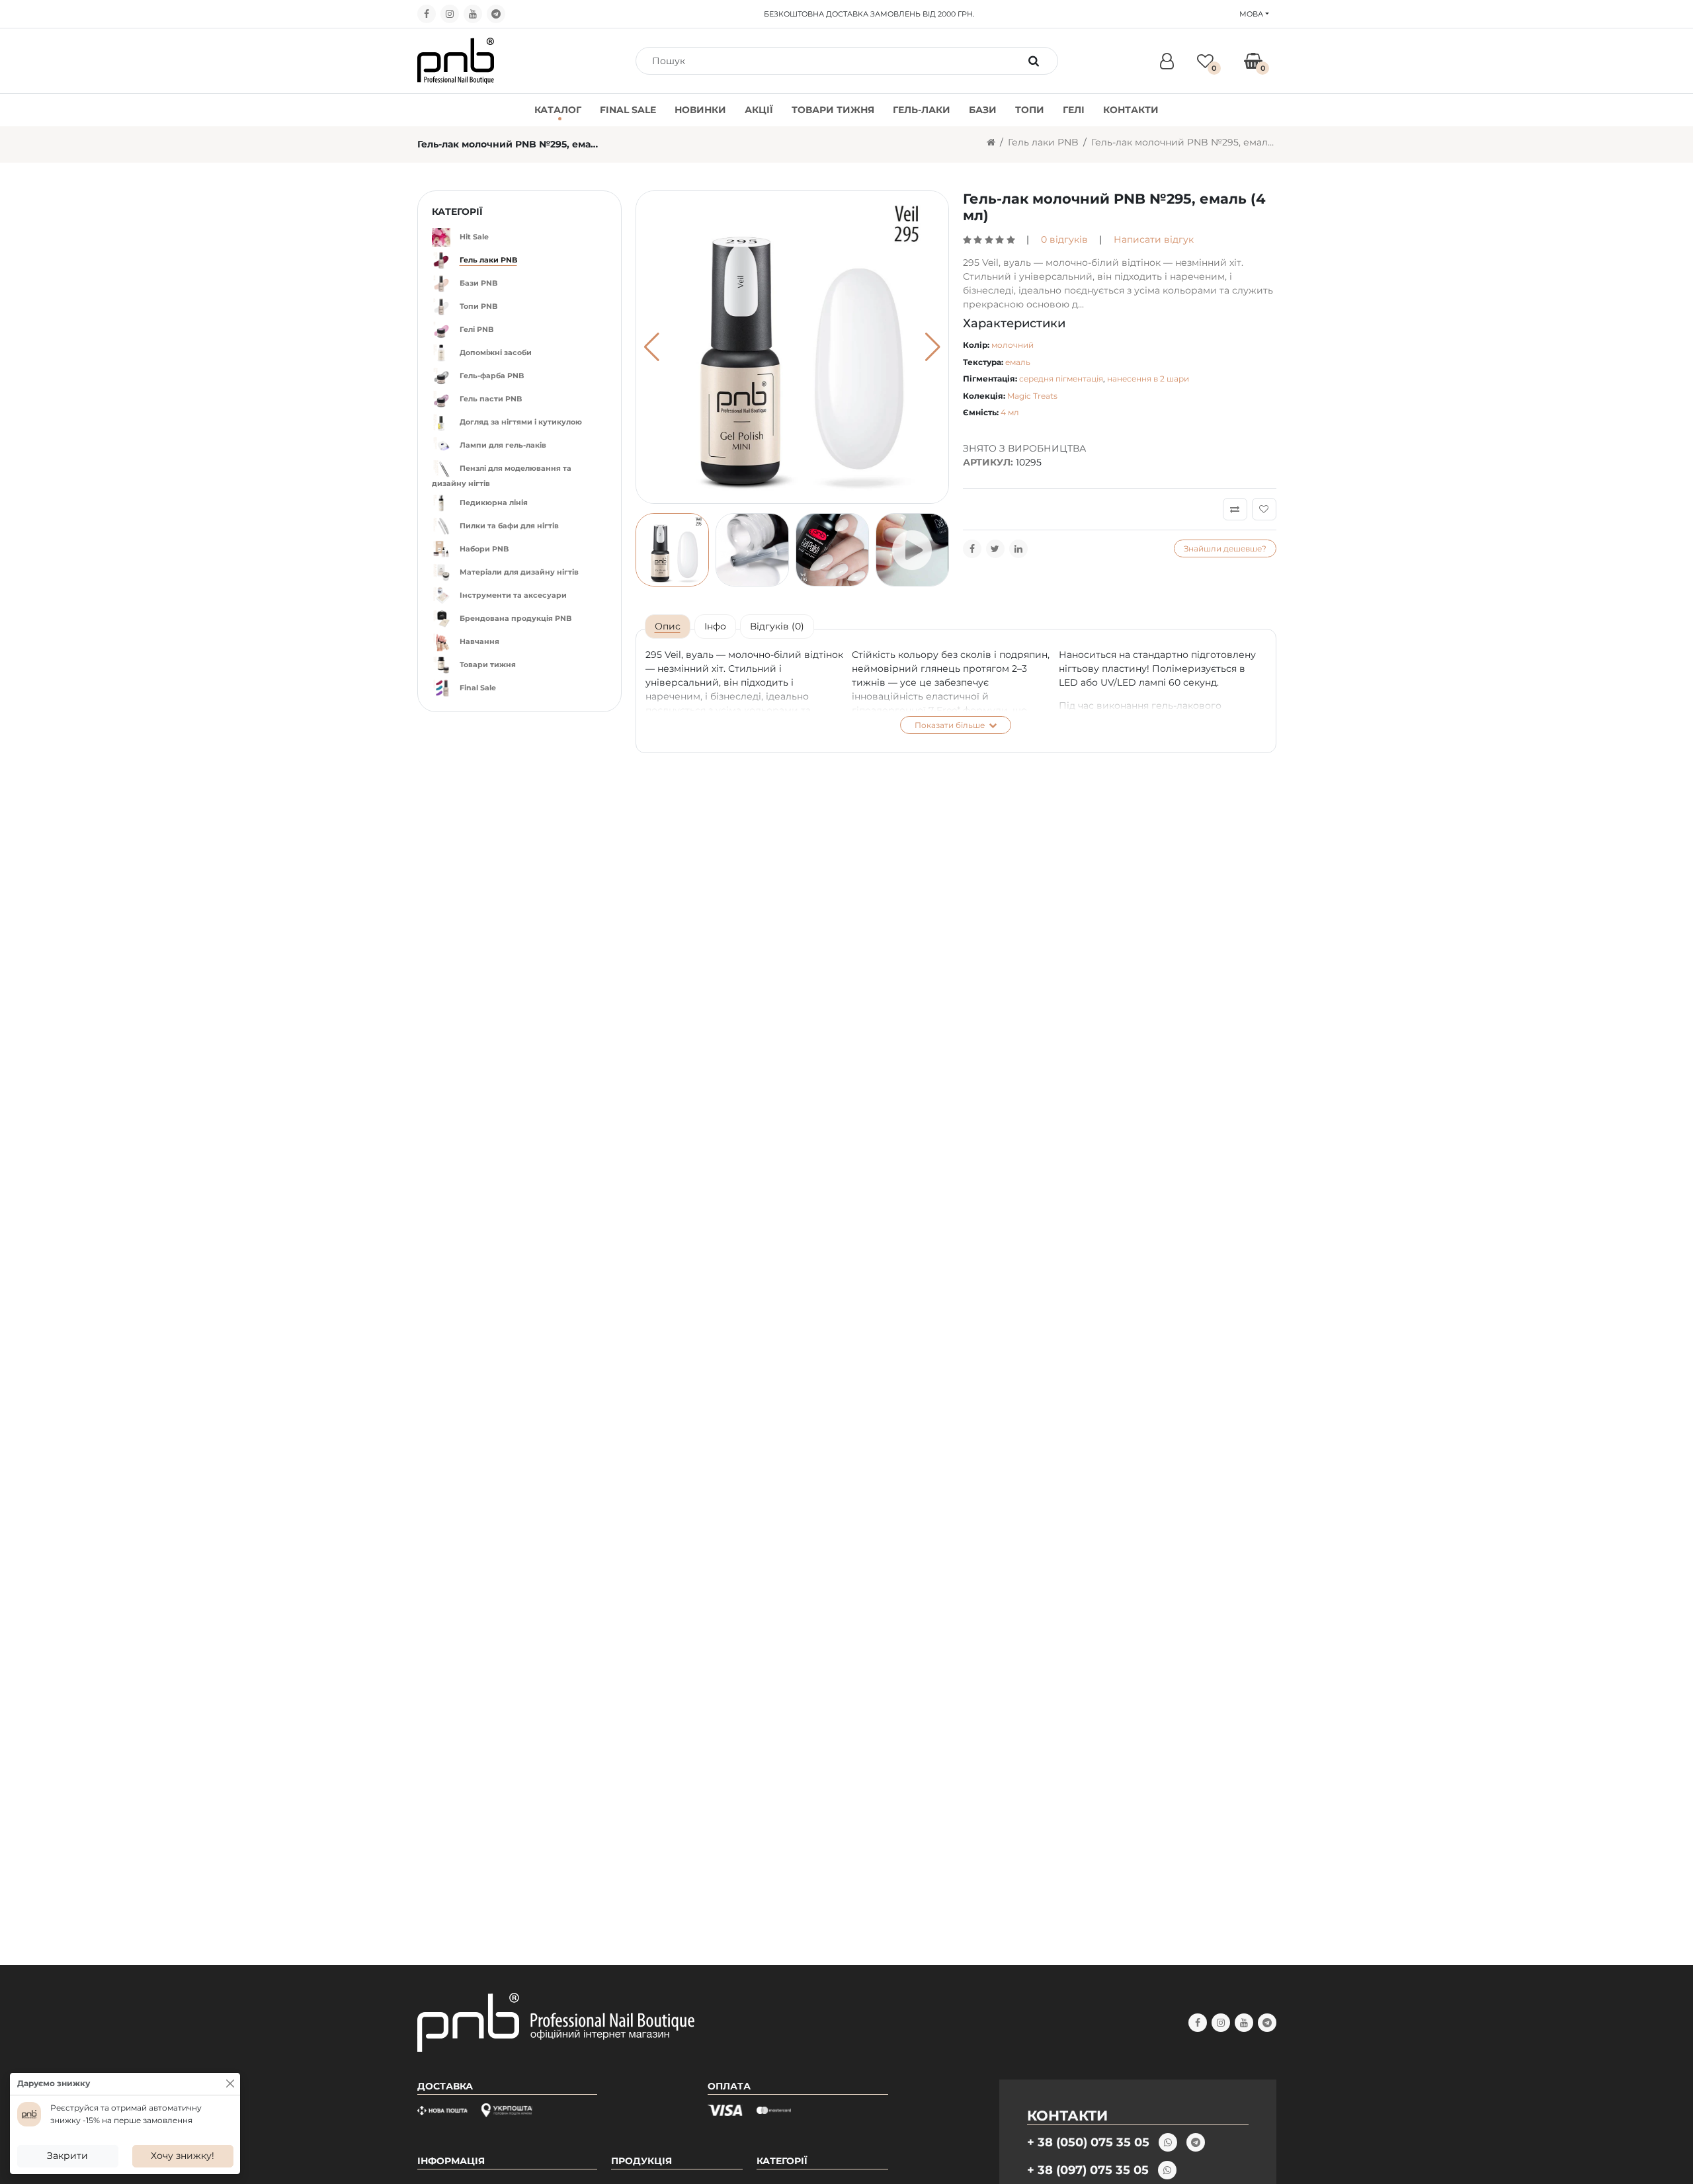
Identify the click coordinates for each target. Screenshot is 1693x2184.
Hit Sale (474, 237)
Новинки (700, 110)
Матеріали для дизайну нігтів (519, 572)
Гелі (1074, 110)
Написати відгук (1154, 239)
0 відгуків (1064, 239)
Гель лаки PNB (1043, 142)
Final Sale (628, 110)
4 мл (1010, 412)
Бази (983, 110)
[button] (933, 347)
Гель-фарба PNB (492, 376)
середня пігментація (1061, 379)
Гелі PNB (476, 329)
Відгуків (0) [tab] (777, 626)
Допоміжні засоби (496, 352)
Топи (1030, 110)
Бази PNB (478, 283)
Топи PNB (478, 306)
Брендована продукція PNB (516, 618)
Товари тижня (833, 110)
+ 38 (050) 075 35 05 (1088, 2142)
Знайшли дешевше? (1225, 548)
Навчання (479, 641)
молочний (1012, 345)
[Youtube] (473, 14)
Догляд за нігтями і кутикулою (521, 422)
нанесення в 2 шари (1148, 379)
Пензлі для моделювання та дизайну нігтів (502, 476)
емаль (1018, 362)
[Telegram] (496, 14)
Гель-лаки (922, 110)
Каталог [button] (558, 110)
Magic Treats (1032, 396)
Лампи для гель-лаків (503, 445)
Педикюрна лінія (494, 503)
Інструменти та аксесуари (513, 595)
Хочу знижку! (183, 2156)
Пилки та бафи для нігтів (509, 526)
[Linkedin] (1018, 549)
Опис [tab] (668, 626)
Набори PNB (484, 549)
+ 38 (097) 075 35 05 (1088, 2170)
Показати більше (951, 725)
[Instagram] (450, 14)
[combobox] (832, 61)
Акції (759, 110)
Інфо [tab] (715, 626)
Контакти (1131, 110)
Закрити (67, 2156)
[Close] (230, 2083)
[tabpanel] (956, 691)
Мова (1251, 14)
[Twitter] (995, 549)
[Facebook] (427, 14)
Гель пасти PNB (491, 399)
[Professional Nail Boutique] (456, 60)
